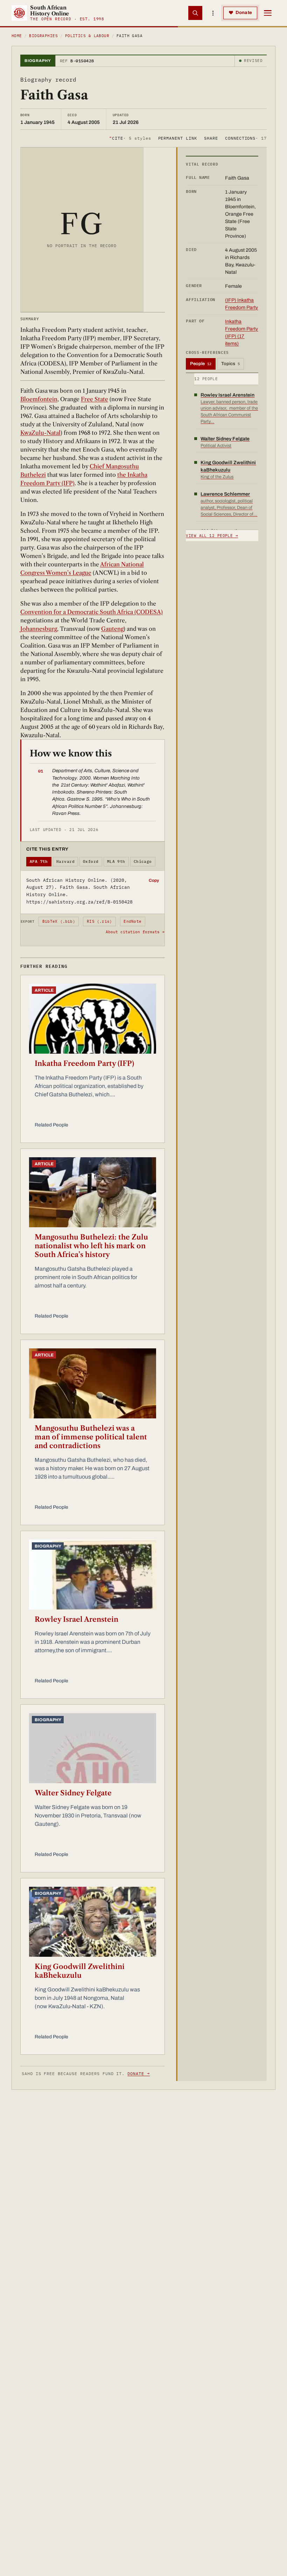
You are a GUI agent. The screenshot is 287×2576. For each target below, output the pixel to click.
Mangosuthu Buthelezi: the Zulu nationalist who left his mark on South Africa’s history (91, 1246)
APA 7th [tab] (39, 861)
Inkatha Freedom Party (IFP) (84, 1063)
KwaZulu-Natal (40, 433)
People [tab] (201, 364)
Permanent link (178, 138)
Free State (94, 399)
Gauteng (112, 629)
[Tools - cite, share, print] (213, 13)
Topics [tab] (230, 364)
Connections (246, 138)
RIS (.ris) (99, 921)
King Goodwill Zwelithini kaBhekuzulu (80, 1971)
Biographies (43, 36)
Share (211, 138)
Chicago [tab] (143, 861)
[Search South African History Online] (195, 13)
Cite (130, 138)
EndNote (132, 921)
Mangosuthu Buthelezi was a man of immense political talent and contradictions (91, 1437)
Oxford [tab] (91, 861)
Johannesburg (39, 629)
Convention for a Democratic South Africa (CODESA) (92, 612)
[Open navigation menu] (268, 13)
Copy (154, 880)
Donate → (139, 2074)
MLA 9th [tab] (116, 861)
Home (17, 36)
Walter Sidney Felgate (73, 1793)
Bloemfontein (39, 399)
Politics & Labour (87, 36)
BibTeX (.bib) (59, 921)
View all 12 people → (212, 536)
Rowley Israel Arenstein (76, 1619)
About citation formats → (135, 932)
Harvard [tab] (65, 861)
